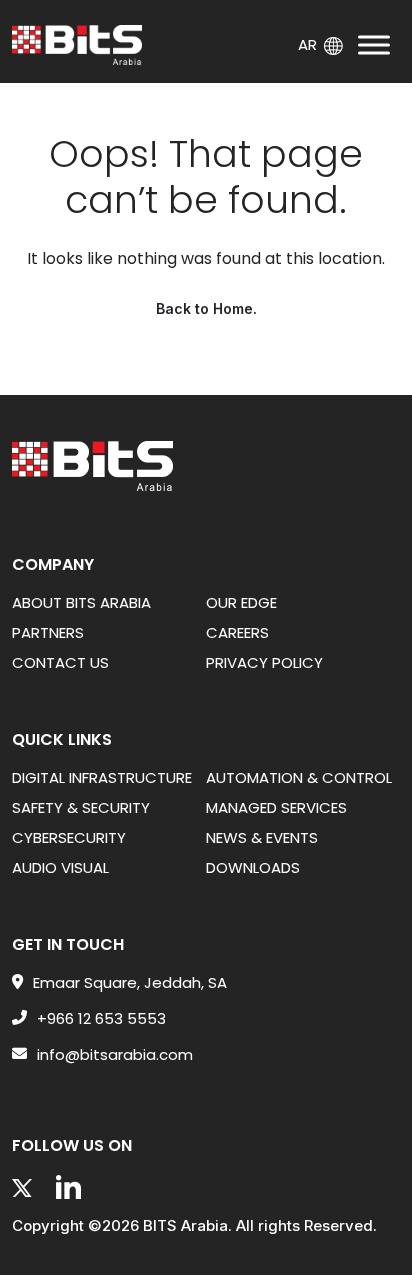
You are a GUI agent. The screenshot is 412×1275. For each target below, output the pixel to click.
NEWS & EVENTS (262, 837)
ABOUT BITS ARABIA (81, 602)
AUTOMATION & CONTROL (299, 777)
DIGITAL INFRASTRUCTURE (102, 777)
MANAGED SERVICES (276, 807)
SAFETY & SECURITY (81, 807)
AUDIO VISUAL (60, 867)
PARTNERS (48, 632)
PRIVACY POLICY (264, 662)
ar (307, 44)
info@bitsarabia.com (115, 1055)
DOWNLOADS (253, 867)
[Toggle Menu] (374, 45)
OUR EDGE (241, 602)
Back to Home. (206, 308)
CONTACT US (60, 662)
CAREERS (237, 632)
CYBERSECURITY (69, 837)
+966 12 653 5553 (101, 1019)
